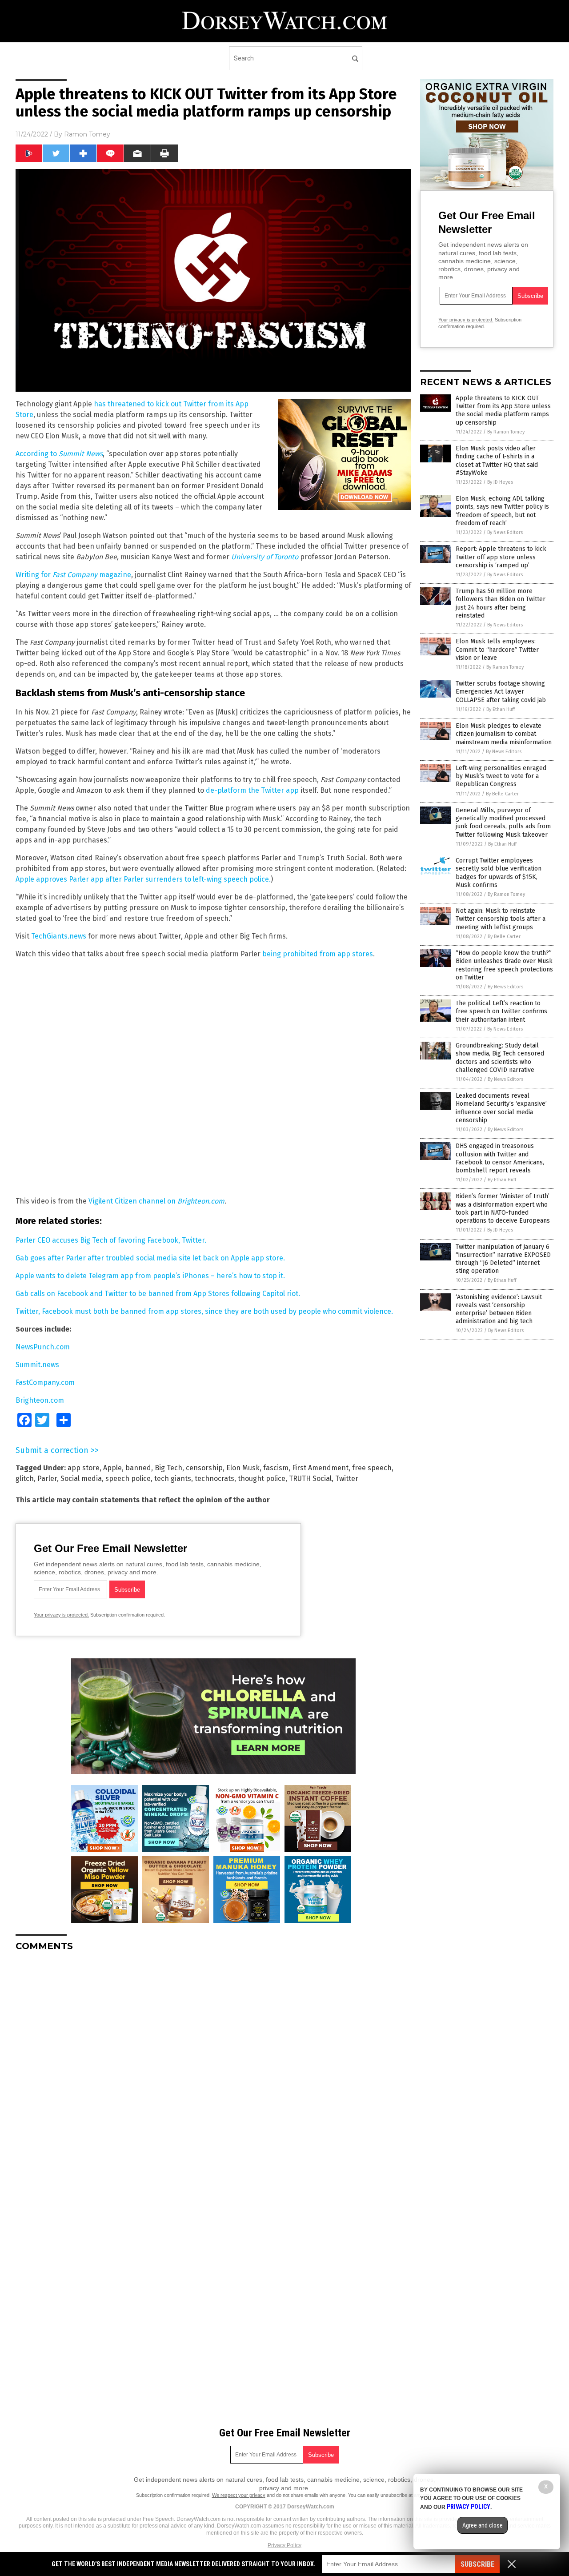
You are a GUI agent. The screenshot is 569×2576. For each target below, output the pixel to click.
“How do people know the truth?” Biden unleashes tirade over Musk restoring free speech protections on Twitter (504, 965)
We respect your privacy (239, 2495)
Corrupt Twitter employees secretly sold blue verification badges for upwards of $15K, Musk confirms (499, 873)
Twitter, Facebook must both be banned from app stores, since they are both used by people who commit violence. (204, 1311)
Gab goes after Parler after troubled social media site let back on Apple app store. (150, 1258)
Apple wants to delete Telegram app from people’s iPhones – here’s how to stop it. (150, 1276)
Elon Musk (243, 1468)
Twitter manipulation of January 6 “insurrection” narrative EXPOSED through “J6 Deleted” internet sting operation (503, 1259)
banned (138, 1468)
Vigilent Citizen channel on (156, 1201)
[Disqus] (213, 2070)
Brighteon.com (40, 1400)
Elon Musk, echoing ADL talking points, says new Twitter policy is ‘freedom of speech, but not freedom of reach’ (502, 511)
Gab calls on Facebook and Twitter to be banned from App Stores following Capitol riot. (158, 1294)
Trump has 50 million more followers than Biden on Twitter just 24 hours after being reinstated (501, 603)
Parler (47, 1479)
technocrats (214, 1479)
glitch (25, 1479)
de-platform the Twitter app (252, 790)
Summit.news (37, 1365)
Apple (112, 1468)
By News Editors (505, 532)
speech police (128, 1479)
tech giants (173, 1479)
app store (84, 1468)
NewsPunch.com (43, 1347)
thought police (262, 1479)
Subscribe (477, 2564)
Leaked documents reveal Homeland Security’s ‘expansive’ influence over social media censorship (501, 1108)
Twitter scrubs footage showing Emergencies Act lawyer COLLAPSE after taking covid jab (501, 692)
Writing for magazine (73, 575)
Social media (81, 1479)
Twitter (347, 1479)
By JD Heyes (500, 482)
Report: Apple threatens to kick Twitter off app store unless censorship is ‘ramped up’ (501, 557)
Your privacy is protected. (61, 1615)
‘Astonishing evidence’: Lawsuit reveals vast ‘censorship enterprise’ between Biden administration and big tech (499, 1309)
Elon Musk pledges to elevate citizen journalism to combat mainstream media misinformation (504, 734)
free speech (372, 1468)
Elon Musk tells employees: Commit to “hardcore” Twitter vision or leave (497, 649)
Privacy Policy (284, 2545)
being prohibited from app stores (318, 954)
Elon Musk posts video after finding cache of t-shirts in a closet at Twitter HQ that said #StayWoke (497, 461)
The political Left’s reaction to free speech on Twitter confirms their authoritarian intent (501, 1011)
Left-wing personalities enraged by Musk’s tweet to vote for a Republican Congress (501, 776)
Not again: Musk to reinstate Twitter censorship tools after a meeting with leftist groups (501, 919)
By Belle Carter (502, 794)
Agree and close (483, 2525)
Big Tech (168, 1468)
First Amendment (320, 1468)
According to (59, 454)
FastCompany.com (45, 1382)
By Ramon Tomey (506, 432)
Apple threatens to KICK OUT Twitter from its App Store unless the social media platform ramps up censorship (503, 410)
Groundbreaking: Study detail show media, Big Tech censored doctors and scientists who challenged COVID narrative (500, 1058)
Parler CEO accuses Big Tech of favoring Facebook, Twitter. (111, 1240)
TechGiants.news (59, 936)
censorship (204, 1468)
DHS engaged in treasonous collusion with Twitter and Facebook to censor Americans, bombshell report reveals (500, 1158)
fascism (276, 1468)
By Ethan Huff (501, 709)
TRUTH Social (310, 1479)
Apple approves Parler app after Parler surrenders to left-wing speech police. (143, 879)
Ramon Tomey (87, 134)
